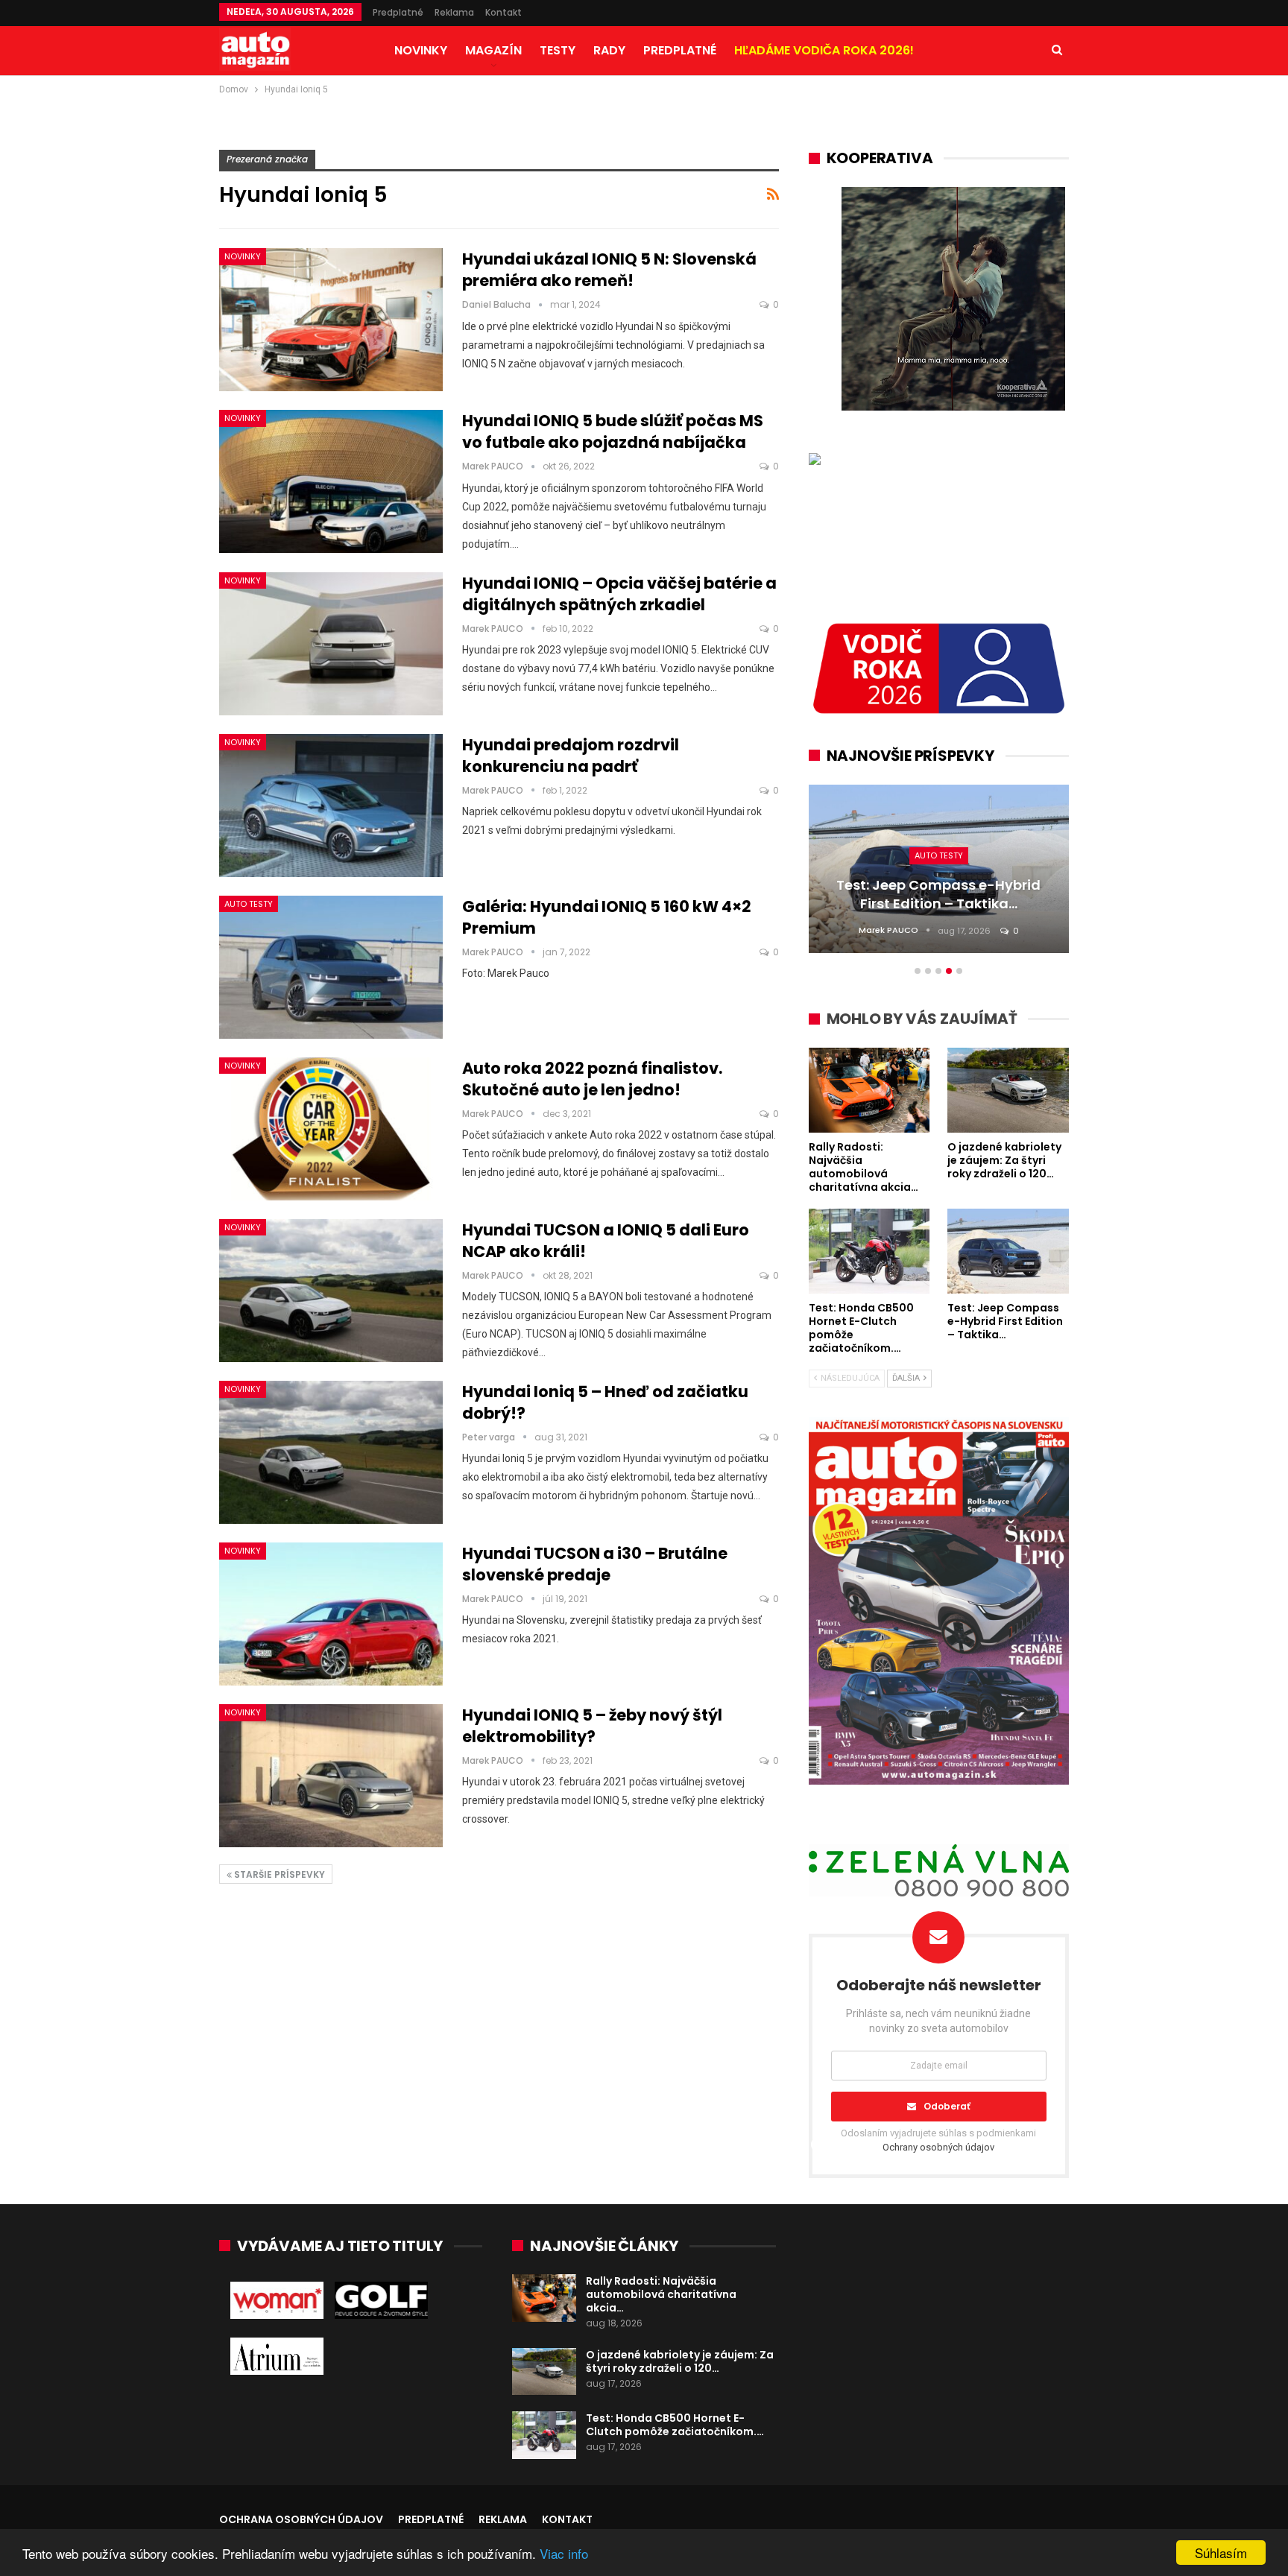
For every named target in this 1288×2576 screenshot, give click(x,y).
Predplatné (398, 12)
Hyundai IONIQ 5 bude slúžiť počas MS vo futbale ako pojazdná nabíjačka (613, 431)
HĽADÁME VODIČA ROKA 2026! (824, 50)
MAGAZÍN (493, 50)
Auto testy (249, 904)
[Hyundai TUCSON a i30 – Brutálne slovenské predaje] (331, 1614)
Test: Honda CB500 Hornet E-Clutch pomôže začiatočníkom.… (675, 2425)
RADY (609, 50)
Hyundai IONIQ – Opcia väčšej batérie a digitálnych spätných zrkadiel (619, 594)
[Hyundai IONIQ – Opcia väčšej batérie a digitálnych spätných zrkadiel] (331, 644)
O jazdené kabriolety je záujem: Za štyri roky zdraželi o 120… (680, 2361)
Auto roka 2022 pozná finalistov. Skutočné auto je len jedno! (592, 1079)
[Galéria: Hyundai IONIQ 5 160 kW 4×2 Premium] (331, 967)
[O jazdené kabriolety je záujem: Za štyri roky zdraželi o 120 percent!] (544, 2372)
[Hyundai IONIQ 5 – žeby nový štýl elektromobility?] (331, 1776)
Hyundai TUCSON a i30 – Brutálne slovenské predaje (595, 1564)
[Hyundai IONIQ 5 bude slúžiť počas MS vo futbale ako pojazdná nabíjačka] (331, 481)
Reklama (454, 12)
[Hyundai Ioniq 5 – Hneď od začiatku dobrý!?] (331, 1452)
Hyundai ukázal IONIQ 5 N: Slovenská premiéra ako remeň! (609, 270)
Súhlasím (1221, 2553)
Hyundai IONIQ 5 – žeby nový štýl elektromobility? (592, 1726)
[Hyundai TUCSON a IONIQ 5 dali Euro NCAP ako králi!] (331, 1291)
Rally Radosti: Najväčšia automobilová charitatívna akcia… (661, 2294)
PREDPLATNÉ (680, 50)
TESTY (558, 50)
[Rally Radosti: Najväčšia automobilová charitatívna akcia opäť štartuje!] (544, 2298)
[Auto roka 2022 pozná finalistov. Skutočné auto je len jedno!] (331, 1129)
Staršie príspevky (278, 1874)
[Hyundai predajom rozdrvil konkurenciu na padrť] (331, 806)
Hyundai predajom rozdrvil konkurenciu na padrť (571, 756)
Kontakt (503, 12)
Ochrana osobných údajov (301, 2519)
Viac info (564, 2553)
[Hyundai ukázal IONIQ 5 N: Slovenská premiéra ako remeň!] (331, 320)
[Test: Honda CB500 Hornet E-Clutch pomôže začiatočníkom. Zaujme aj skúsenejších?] (544, 2435)
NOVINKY (421, 50)
